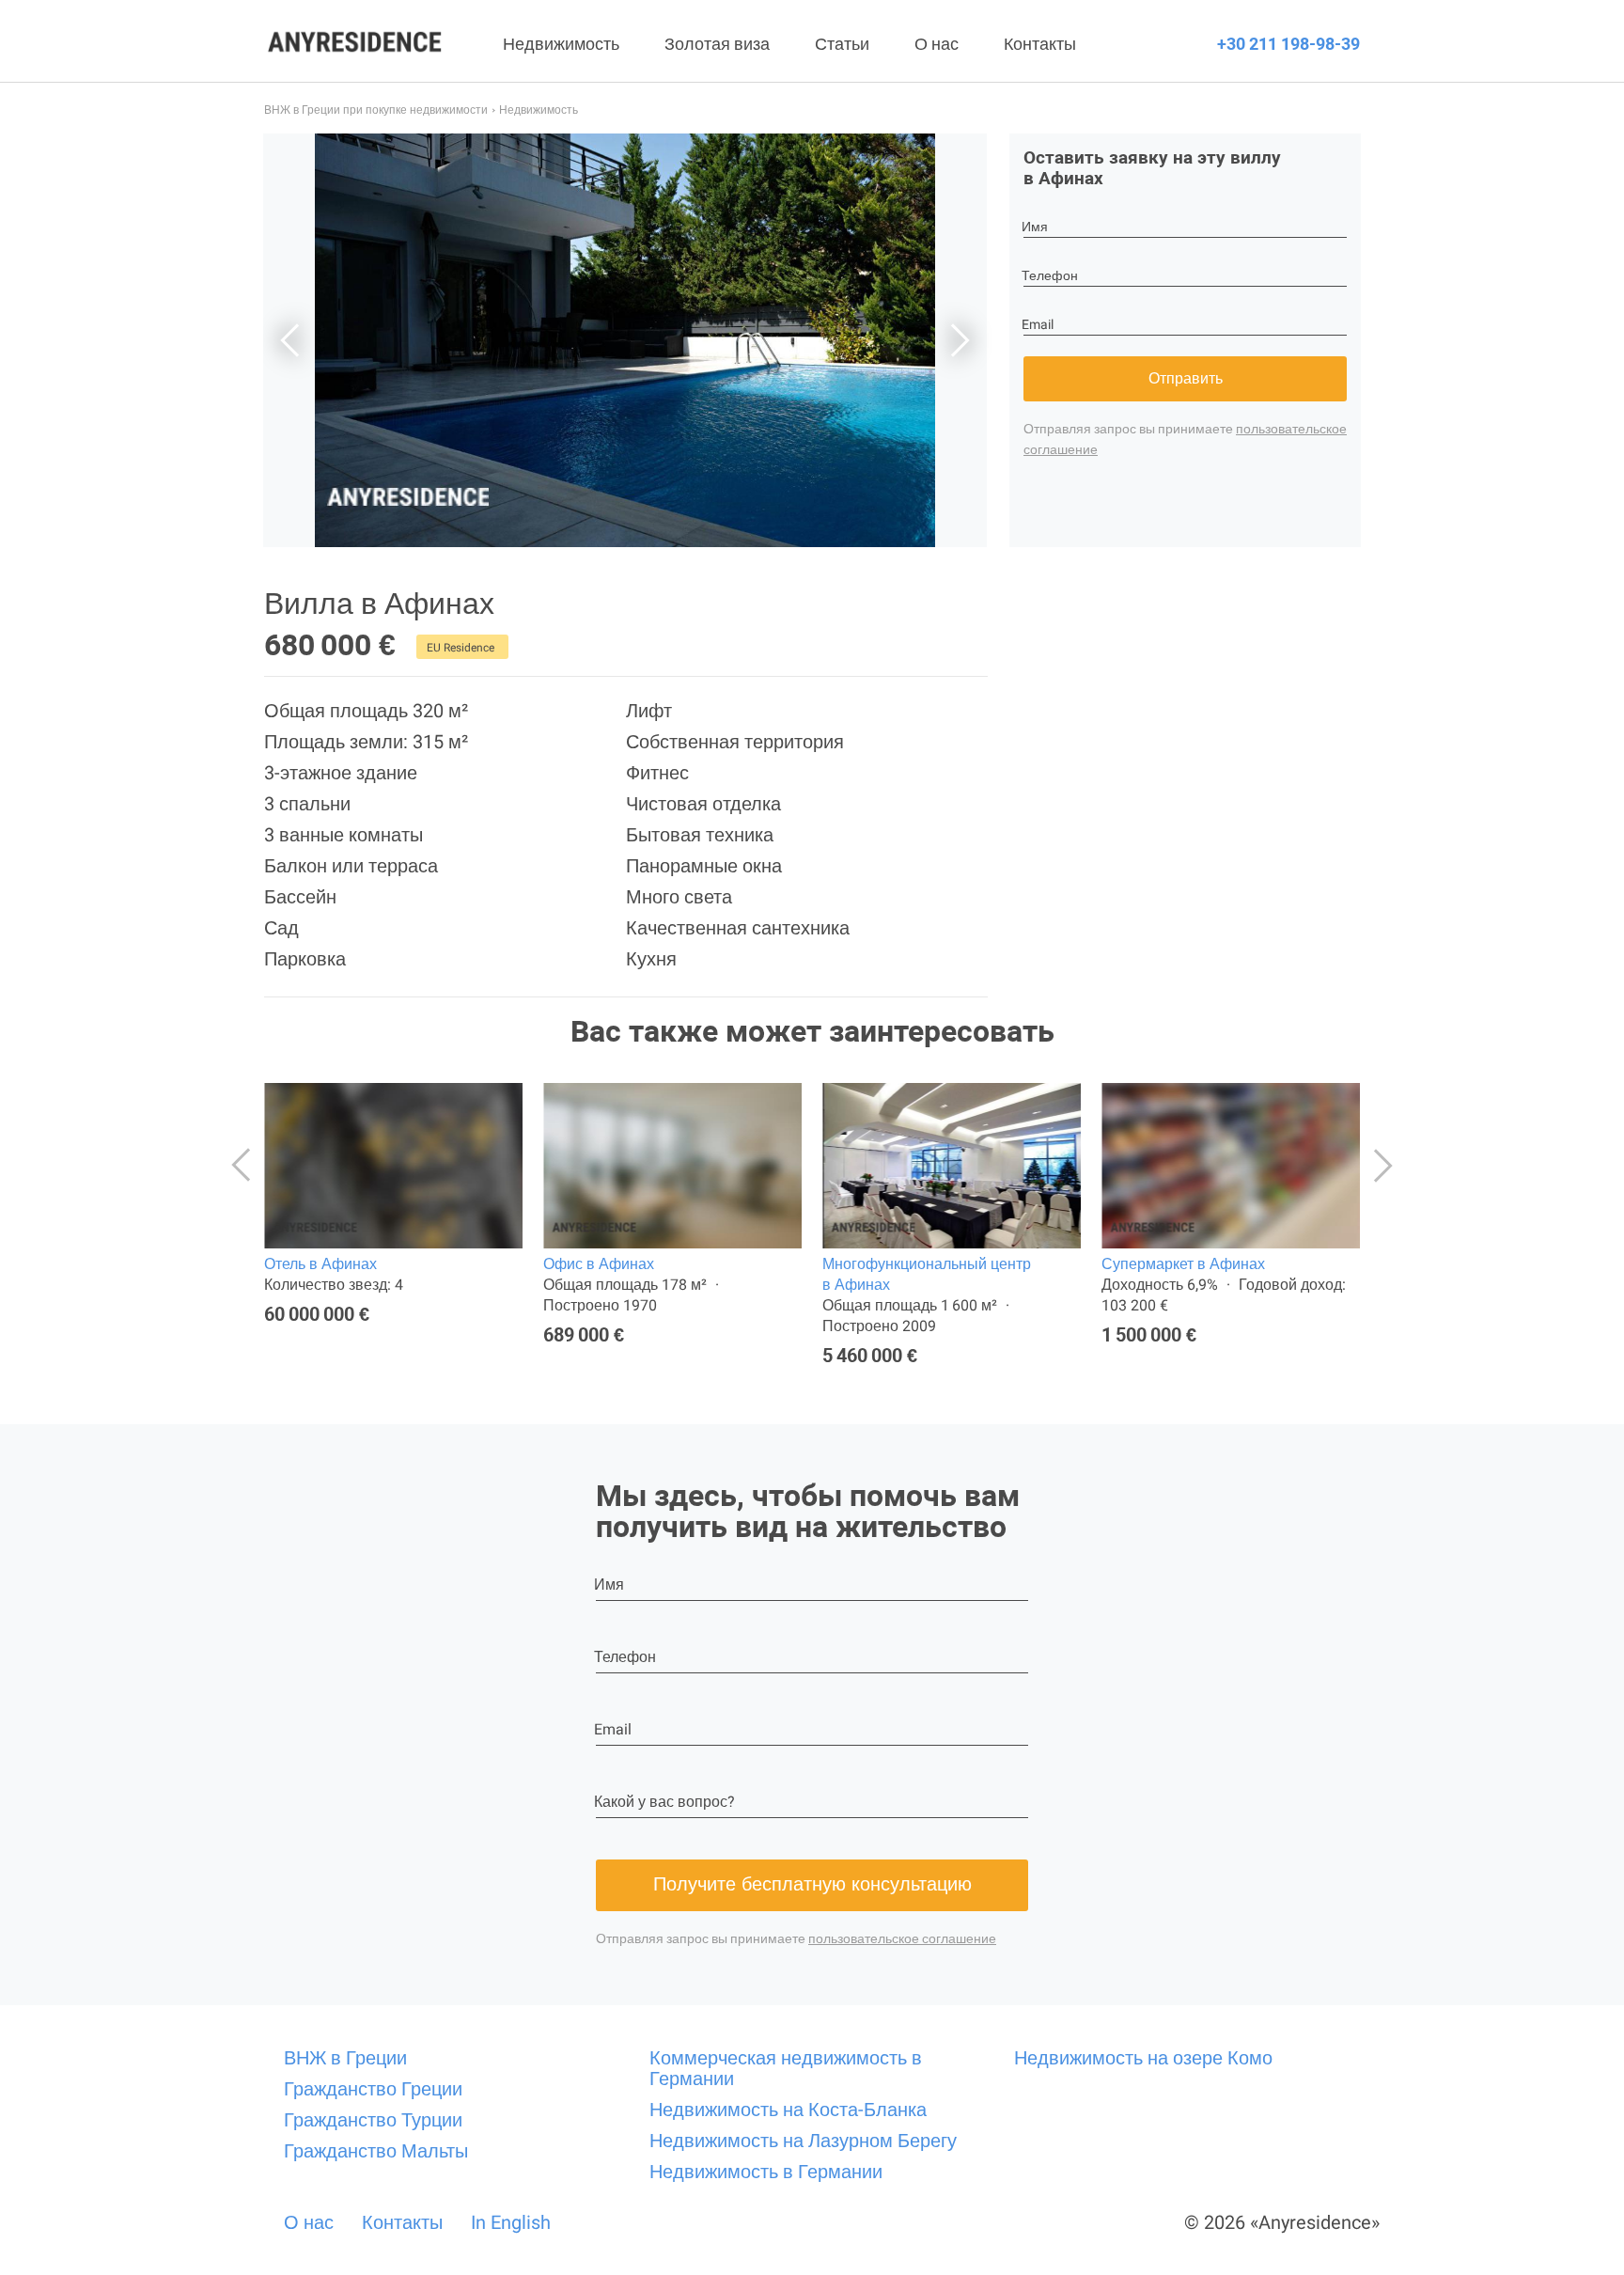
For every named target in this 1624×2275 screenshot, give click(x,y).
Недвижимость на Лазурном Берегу (803, 2141)
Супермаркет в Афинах (1183, 1264)
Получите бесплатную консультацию (812, 1884)
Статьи (842, 44)
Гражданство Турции (373, 2120)
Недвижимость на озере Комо (1143, 2058)
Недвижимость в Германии (766, 2172)
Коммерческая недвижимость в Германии (786, 2068)
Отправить (1186, 378)
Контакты (1040, 44)
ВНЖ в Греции (345, 2058)
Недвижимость (561, 44)
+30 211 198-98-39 (1288, 44)
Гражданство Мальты (376, 2151)
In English (511, 2222)
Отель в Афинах (320, 1264)
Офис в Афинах (599, 1264)
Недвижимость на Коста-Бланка (788, 2110)
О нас (937, 44)
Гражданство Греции (373, 2089)
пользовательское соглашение (902, 1938)
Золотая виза (717, 44)
